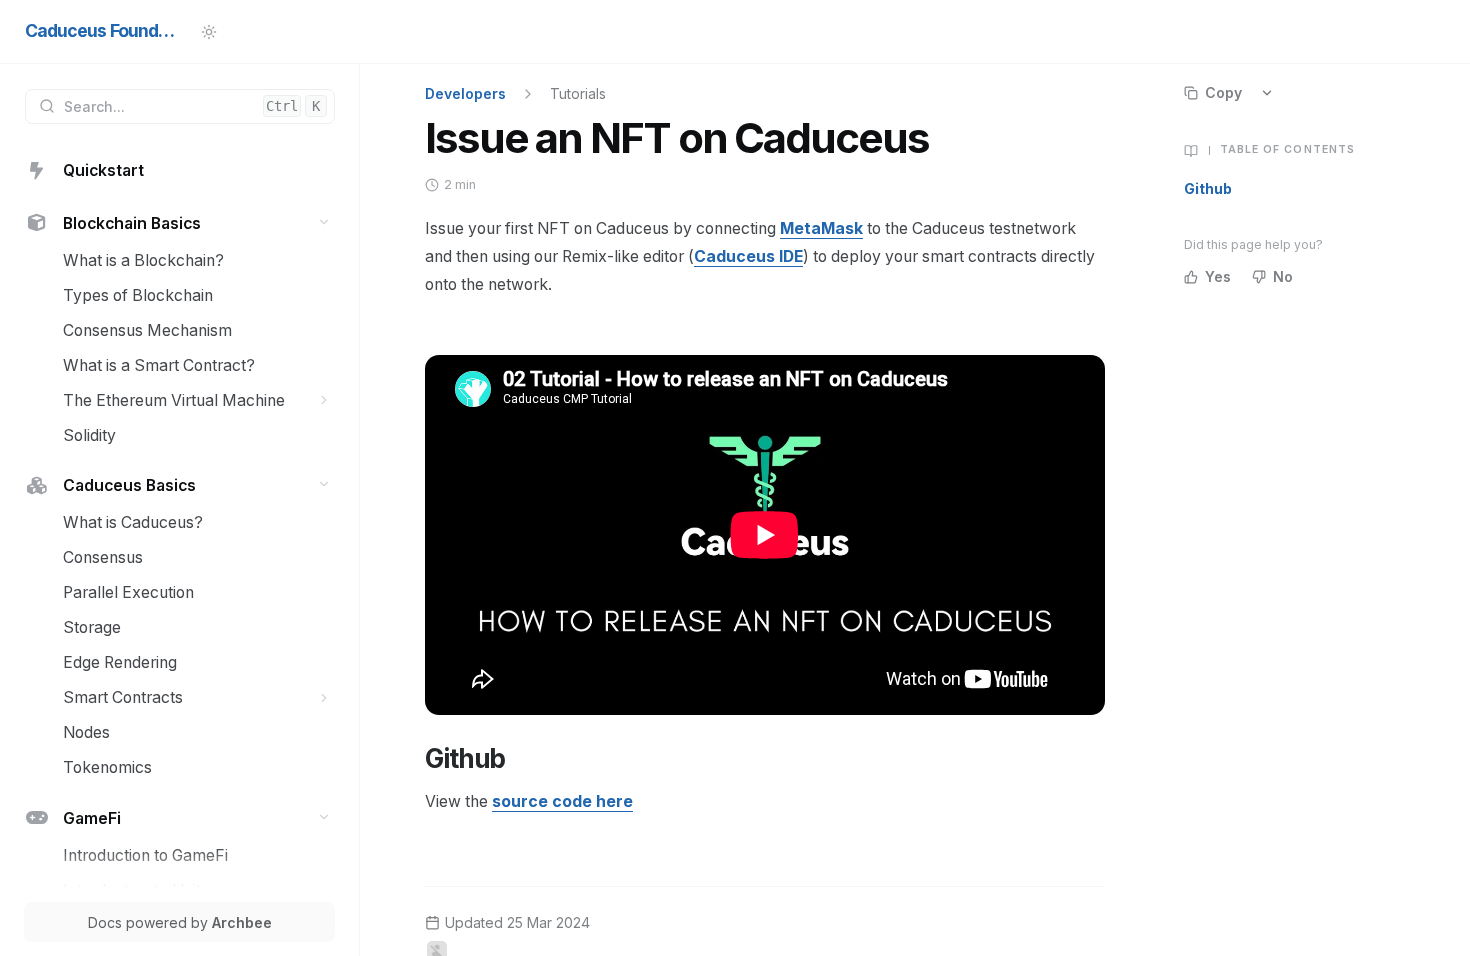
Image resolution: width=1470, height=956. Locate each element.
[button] (324, 221)
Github (1208, 188)
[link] (180, 171)
